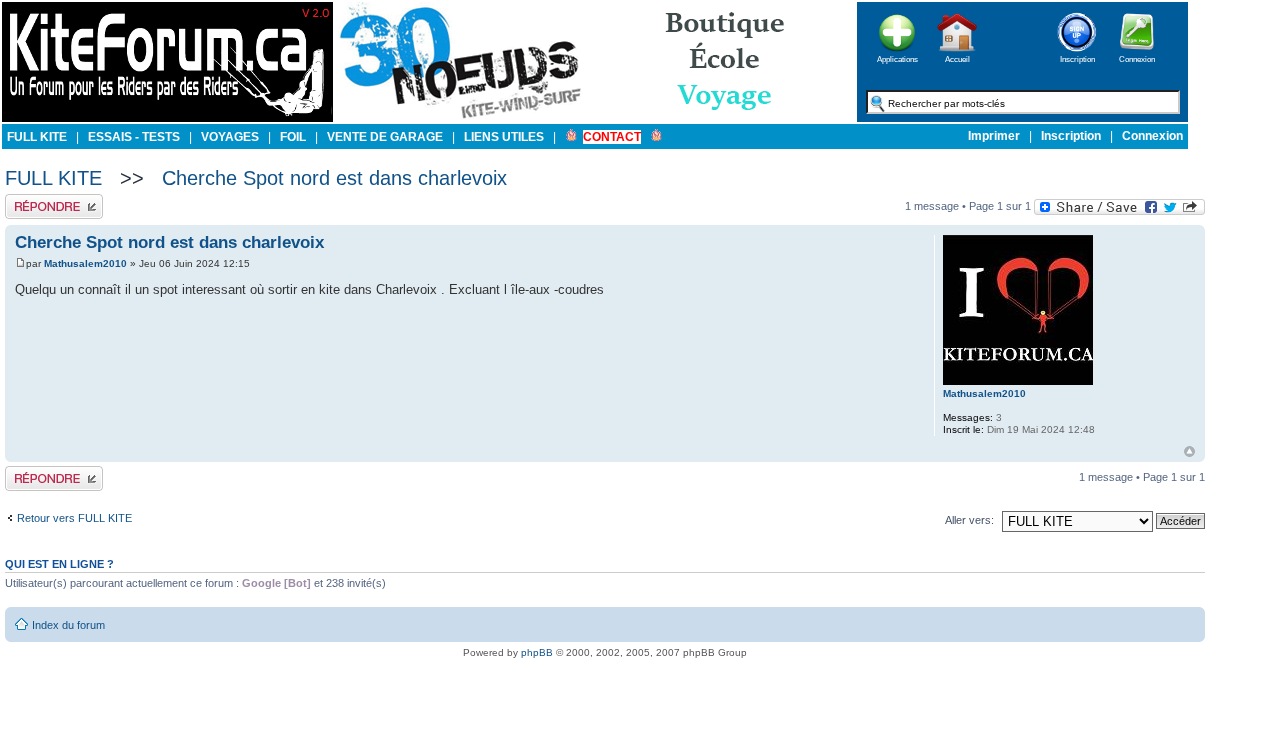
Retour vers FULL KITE (74, 518)
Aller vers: (969, 520)
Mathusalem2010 (85, 263)
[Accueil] (957, 57)
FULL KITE (53, 178)
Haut (1189, 451)
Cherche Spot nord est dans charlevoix (334, 178)
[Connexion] (1137, 57)
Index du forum (68, 625)
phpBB (537, 652)
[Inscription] (1077, 57)
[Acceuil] (167, 118)
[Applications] (897, 57)
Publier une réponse (53, 200)
